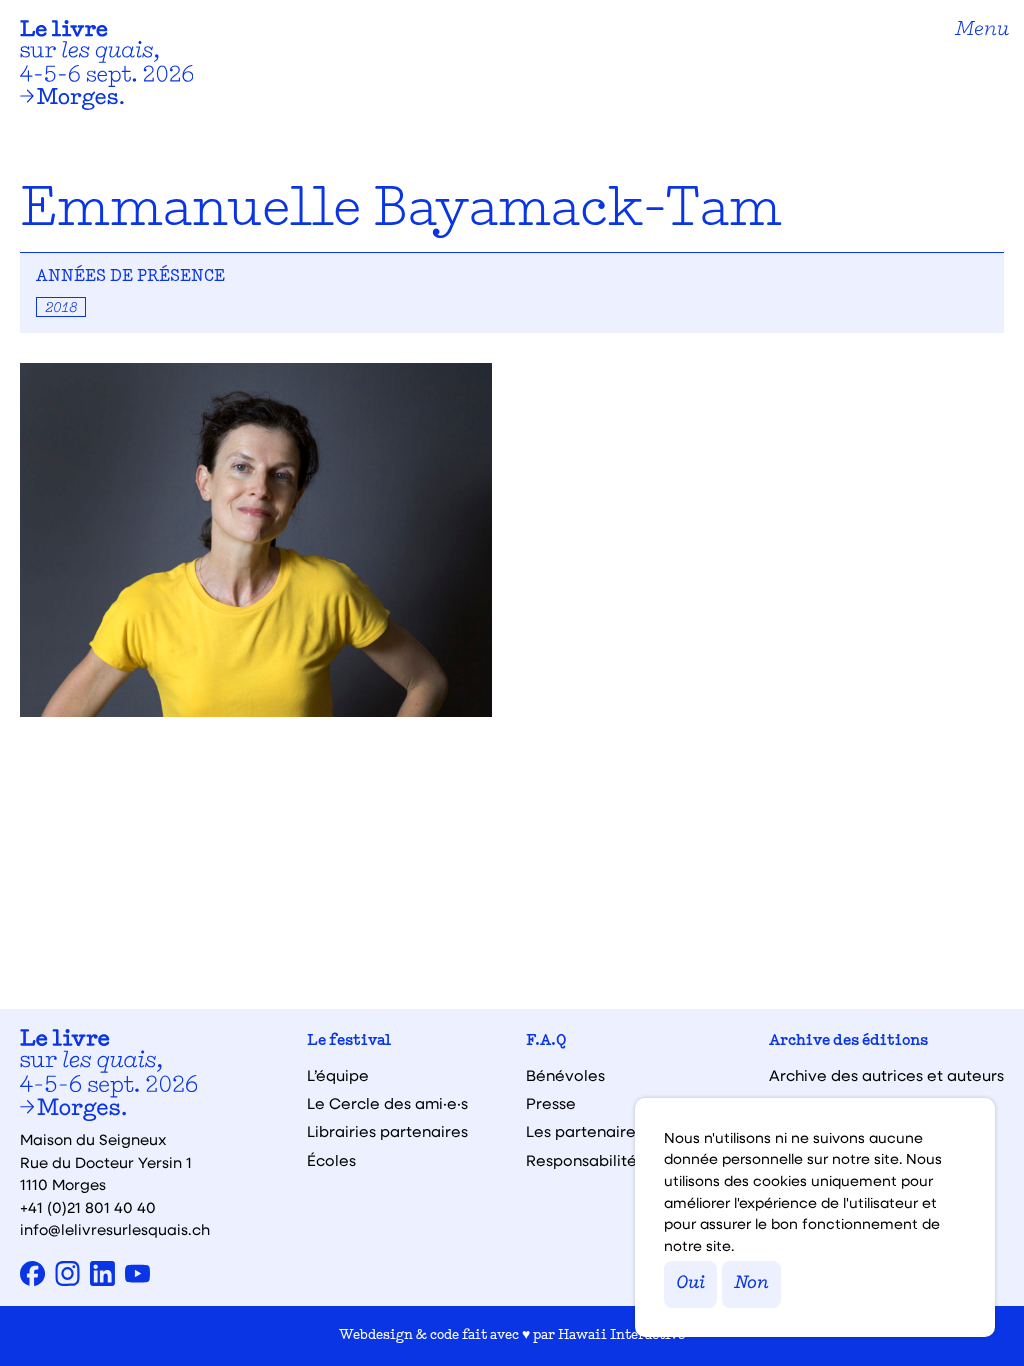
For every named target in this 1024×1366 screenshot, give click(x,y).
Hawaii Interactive (621, 1335)
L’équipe (338, 1075)
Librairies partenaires (387, 1131)
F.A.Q (546, 1041)
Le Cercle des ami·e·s (387, 1103)
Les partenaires (584, 1131)
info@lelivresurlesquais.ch (115, 1229)
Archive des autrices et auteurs (886, 1075)
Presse (551, 1103)
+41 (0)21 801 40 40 (88, 1207)
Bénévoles (565, 1075)
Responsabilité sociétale (618, 1160)
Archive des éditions (848, 1041)
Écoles (331, 1160)
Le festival (349, 1041)
